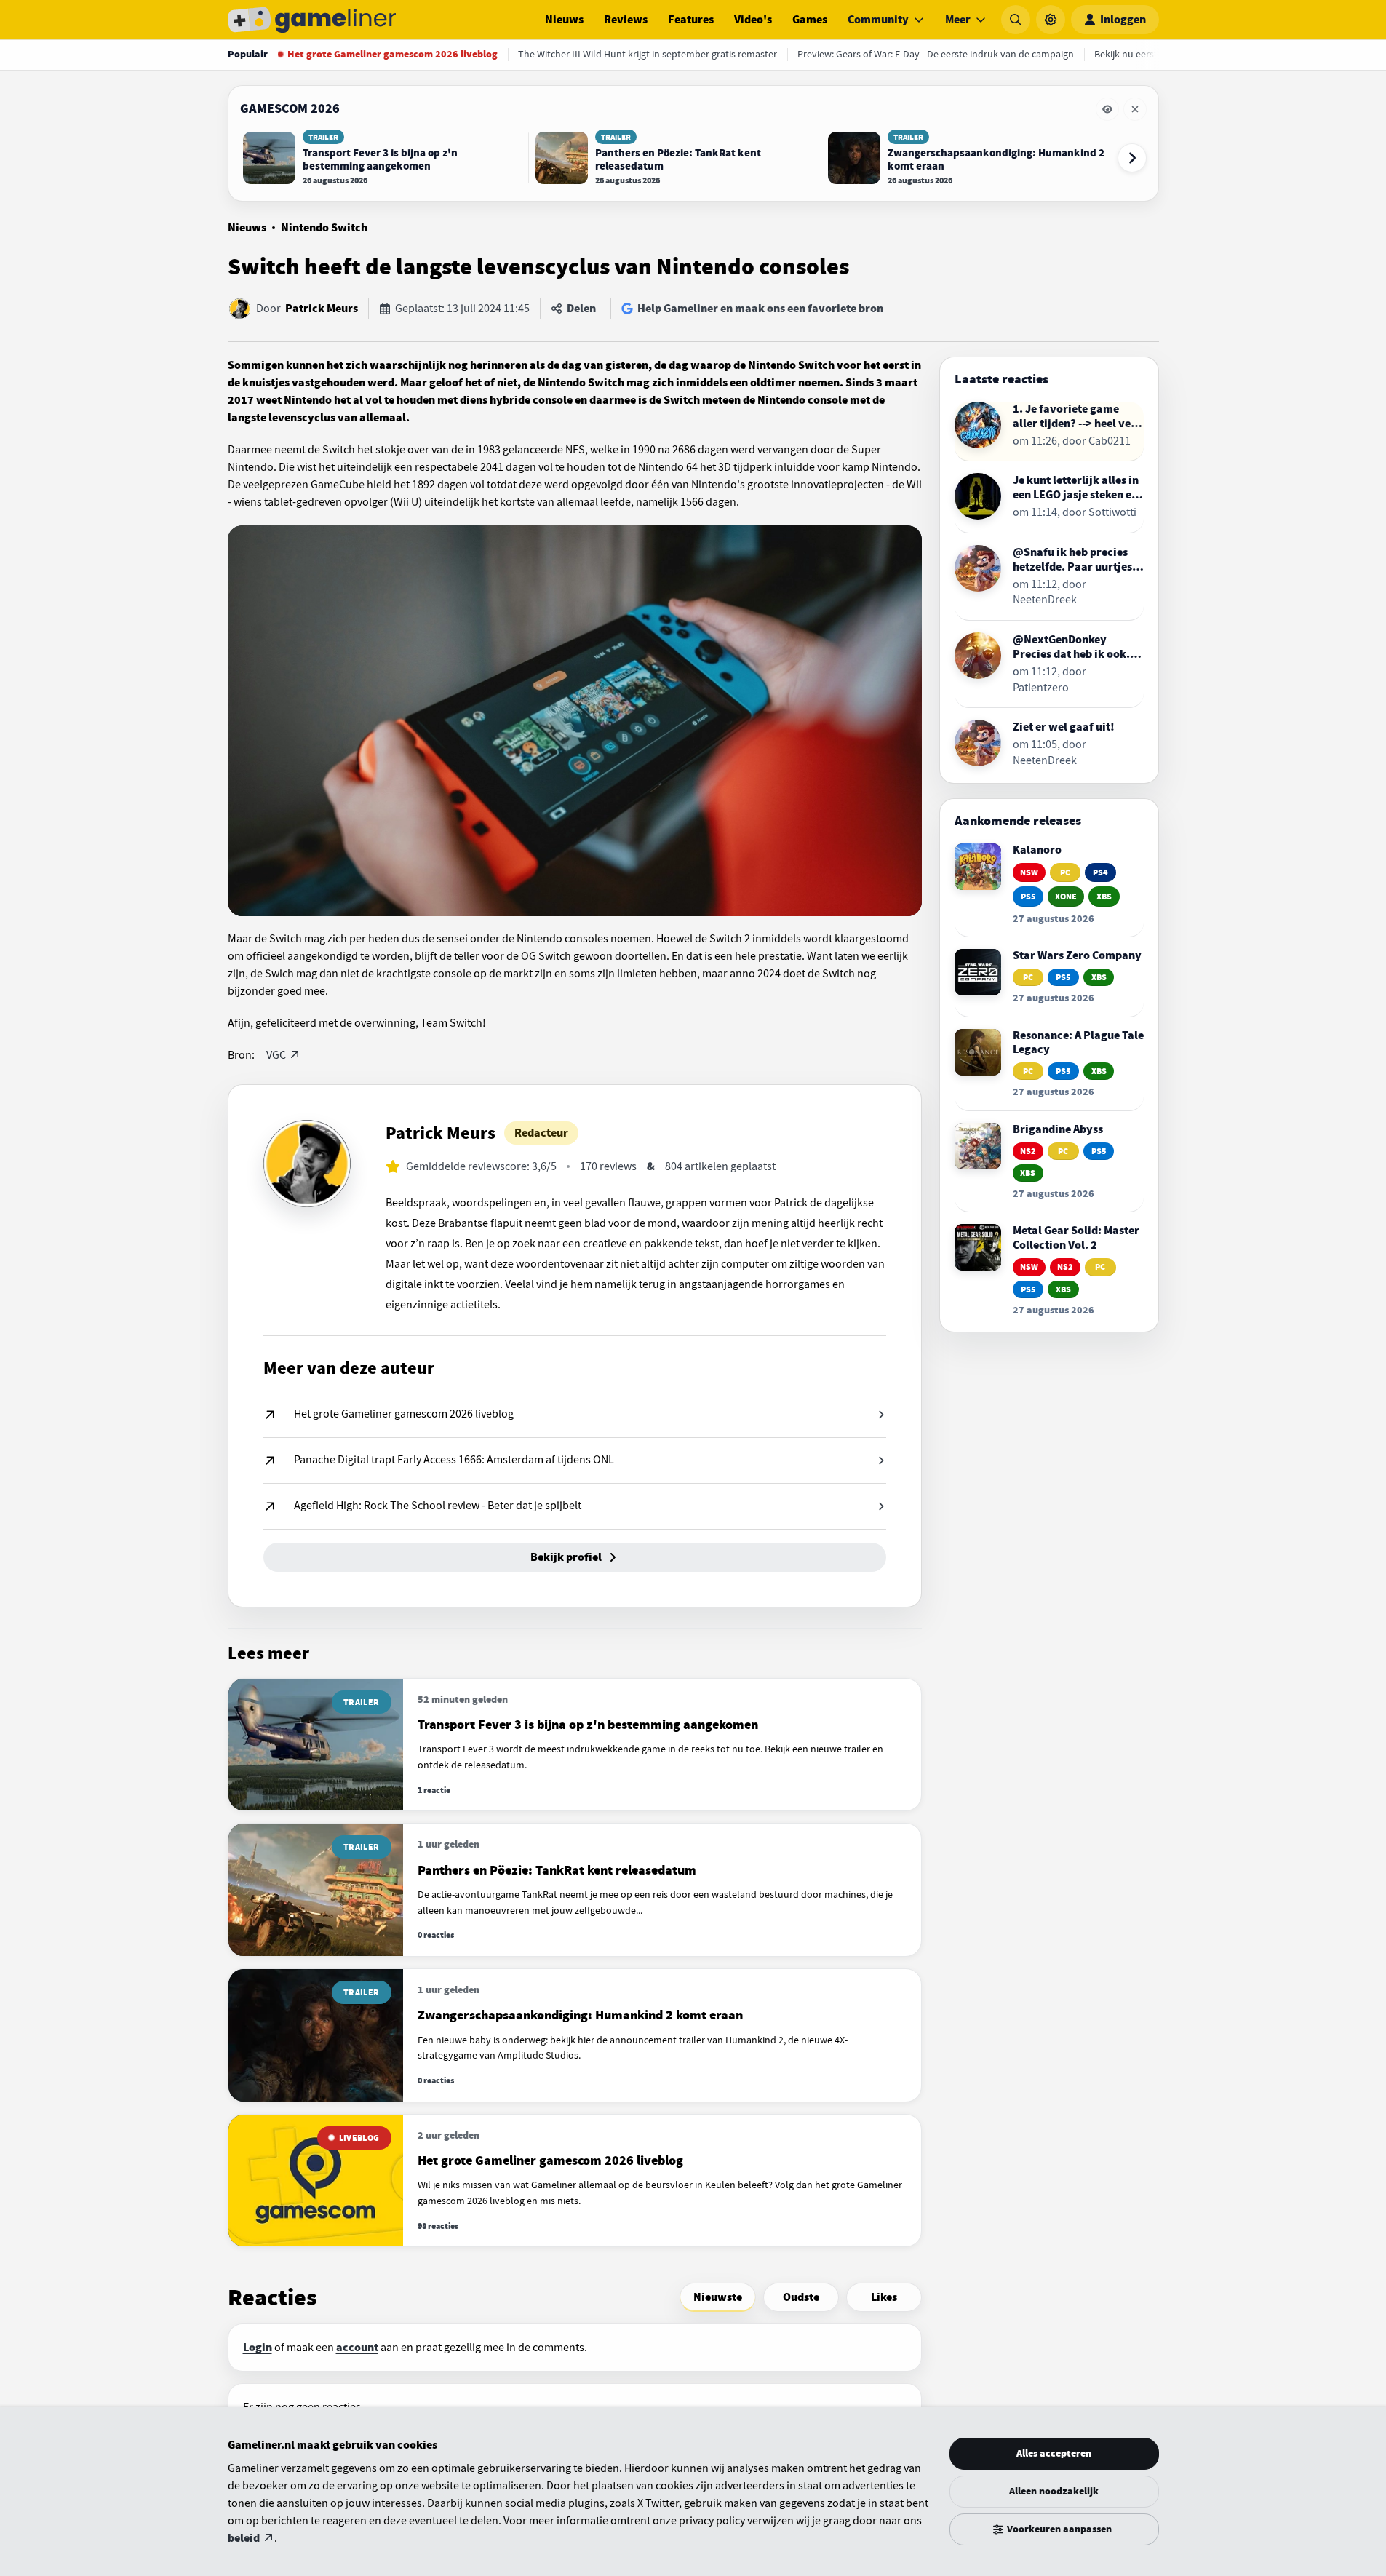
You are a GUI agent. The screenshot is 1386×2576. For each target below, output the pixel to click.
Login (258, 2348)
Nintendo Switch (324, 228)
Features (691, 20)
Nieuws (564, 20)
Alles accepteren (1054, 2453)
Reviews (626, 20)
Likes (884, 2297)
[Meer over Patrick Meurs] (307, 1164)
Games (810, 20)
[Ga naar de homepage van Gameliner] (312, 20)
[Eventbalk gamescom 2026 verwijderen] (1135, 109)
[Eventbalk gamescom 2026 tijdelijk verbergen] (1107, 109)
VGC (276, 1055)
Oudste (801, 2297)
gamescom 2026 (290, 108)
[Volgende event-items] (1132, 158)
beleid (244, 2538)
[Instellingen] (1051, 20)
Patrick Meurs (322, 309)
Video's (753, 20)
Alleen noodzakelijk (1054, 2491)
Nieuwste (718, 2297)
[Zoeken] (1016, 20)
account (357, 2348)
